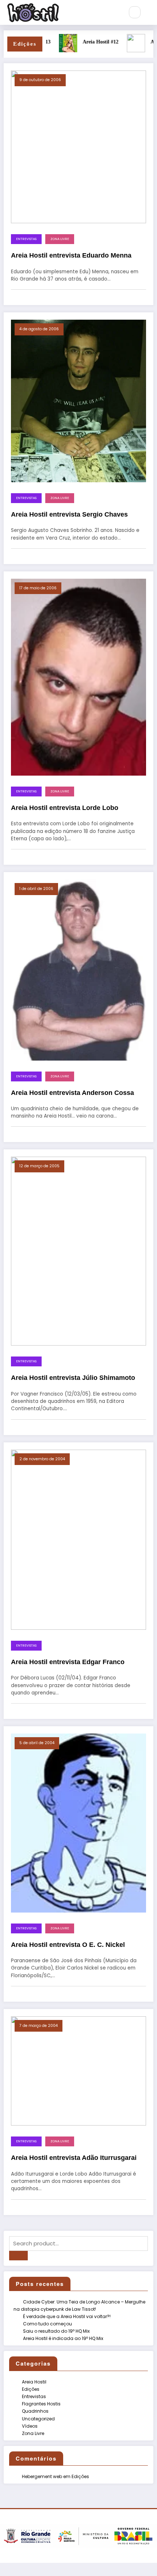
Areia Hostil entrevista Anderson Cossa (72, 1093)
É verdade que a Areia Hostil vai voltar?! (67, 2316)
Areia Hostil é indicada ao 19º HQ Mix (63, 2338)
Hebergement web (42, 2476)
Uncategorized (38, 2419)
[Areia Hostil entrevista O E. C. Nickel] (78, 1822)
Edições (31, 2389)
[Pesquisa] (135, 12)
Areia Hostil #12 (85, 42)
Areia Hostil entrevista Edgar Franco (68, 1662)
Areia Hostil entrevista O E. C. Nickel (68, 1945)
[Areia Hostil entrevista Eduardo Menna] (78, 146)
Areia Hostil (34, 2382)
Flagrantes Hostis (41, 2404)
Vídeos (30, 2426)
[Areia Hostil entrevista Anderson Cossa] (78, 969)
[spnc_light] (150, 12)
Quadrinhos (35, 2411)
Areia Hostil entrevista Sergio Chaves (69, 514)
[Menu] (115, 12)
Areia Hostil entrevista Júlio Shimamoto (73, 1378)
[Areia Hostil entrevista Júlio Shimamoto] (78, 1251)
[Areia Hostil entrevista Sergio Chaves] (78, 401)
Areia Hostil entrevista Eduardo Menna (71, 255)
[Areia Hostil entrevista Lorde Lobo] (78, 677)
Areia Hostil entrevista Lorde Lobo (65, 808)
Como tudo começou (47, 2324)
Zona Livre (60, 239)
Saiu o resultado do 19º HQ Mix (56, 2331)
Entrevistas (26, 239)
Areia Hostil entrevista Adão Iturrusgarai (74, 2158)
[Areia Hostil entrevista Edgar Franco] (78, 1539)
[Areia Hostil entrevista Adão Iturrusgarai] (78, 2071)
